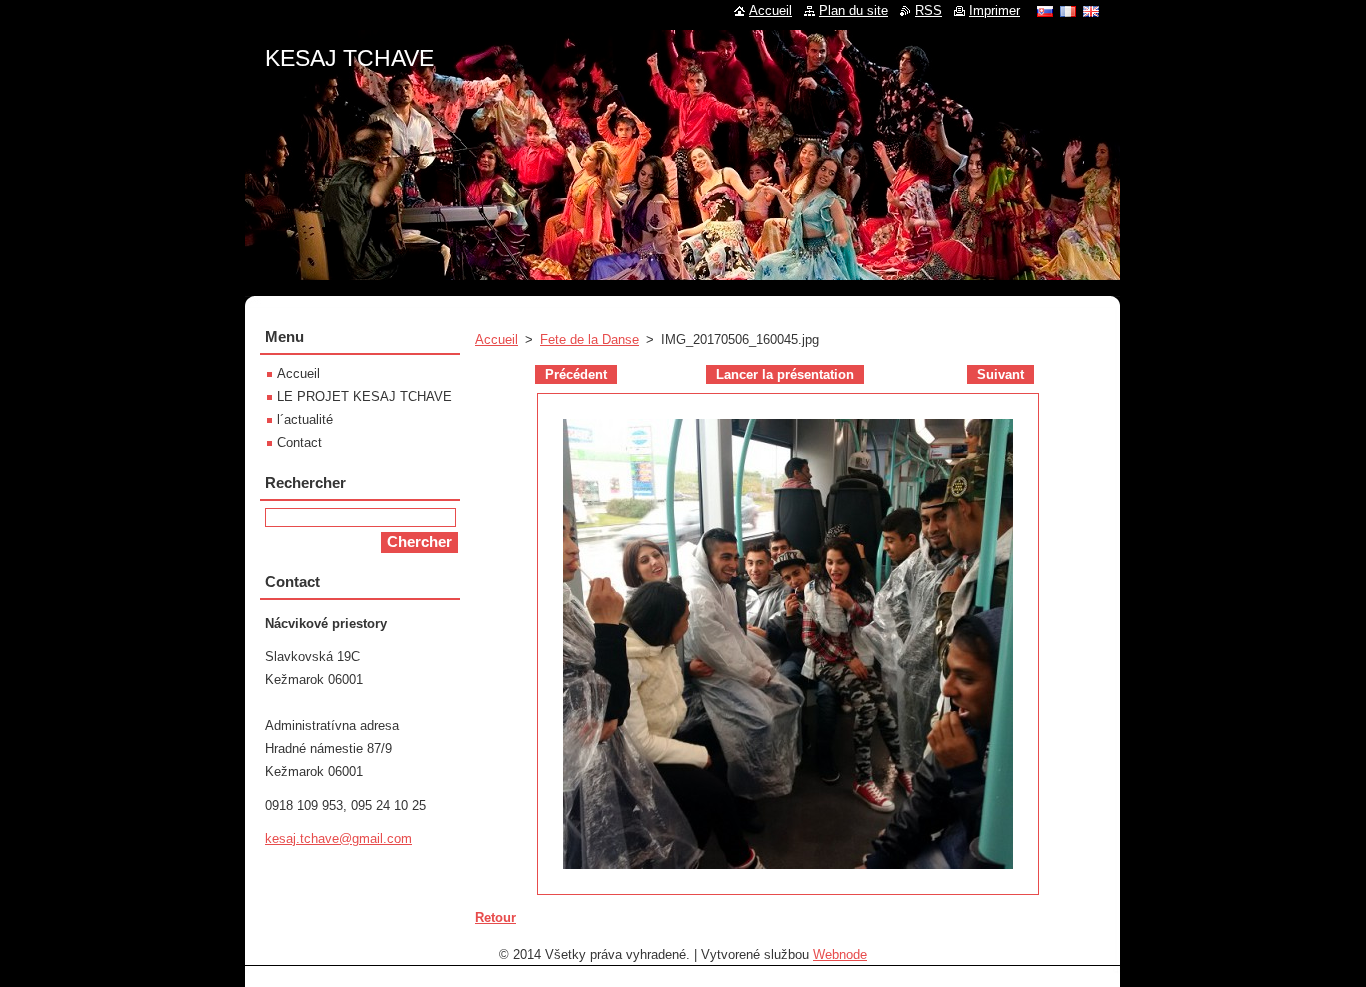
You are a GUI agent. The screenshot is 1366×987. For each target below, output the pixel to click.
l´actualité (305, 419)
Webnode (840, 954)
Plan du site (853, 10)
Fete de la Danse (589, 339)
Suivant (1000, 374)
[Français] (1068, 11)
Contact (299, 442)
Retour (495, 917)
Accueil (496, 339)
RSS (928, 10)
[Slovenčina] (1045, 11)
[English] (1091, 11)
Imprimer (994, 10)
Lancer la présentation (785, 374)
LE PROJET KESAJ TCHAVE (364, 396)
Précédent (576, 374)
